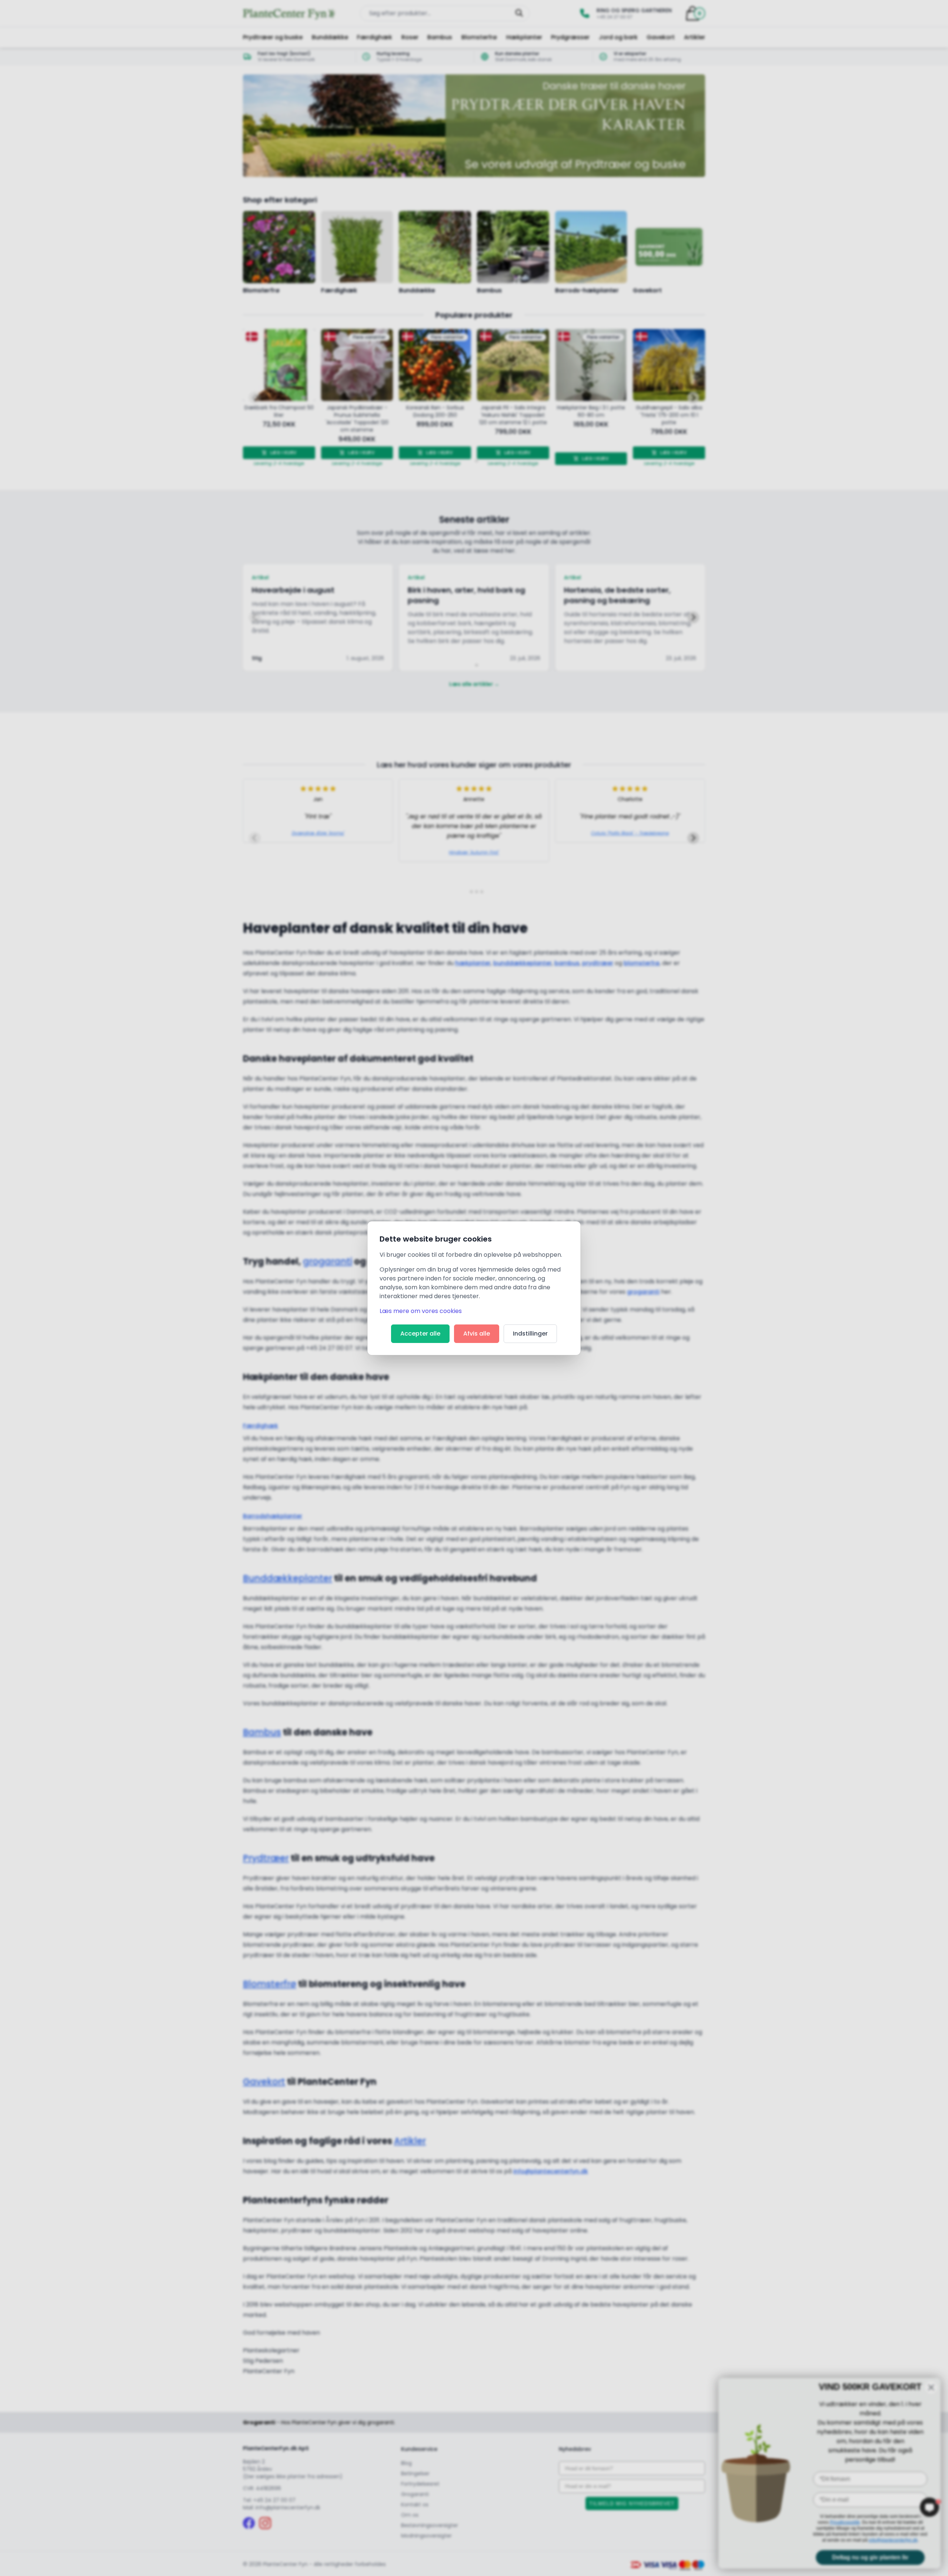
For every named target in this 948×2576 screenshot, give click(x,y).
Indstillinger (530, 1334)
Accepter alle (420, 1334)
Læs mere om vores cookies (421, 1311)
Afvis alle (477, 1334)
